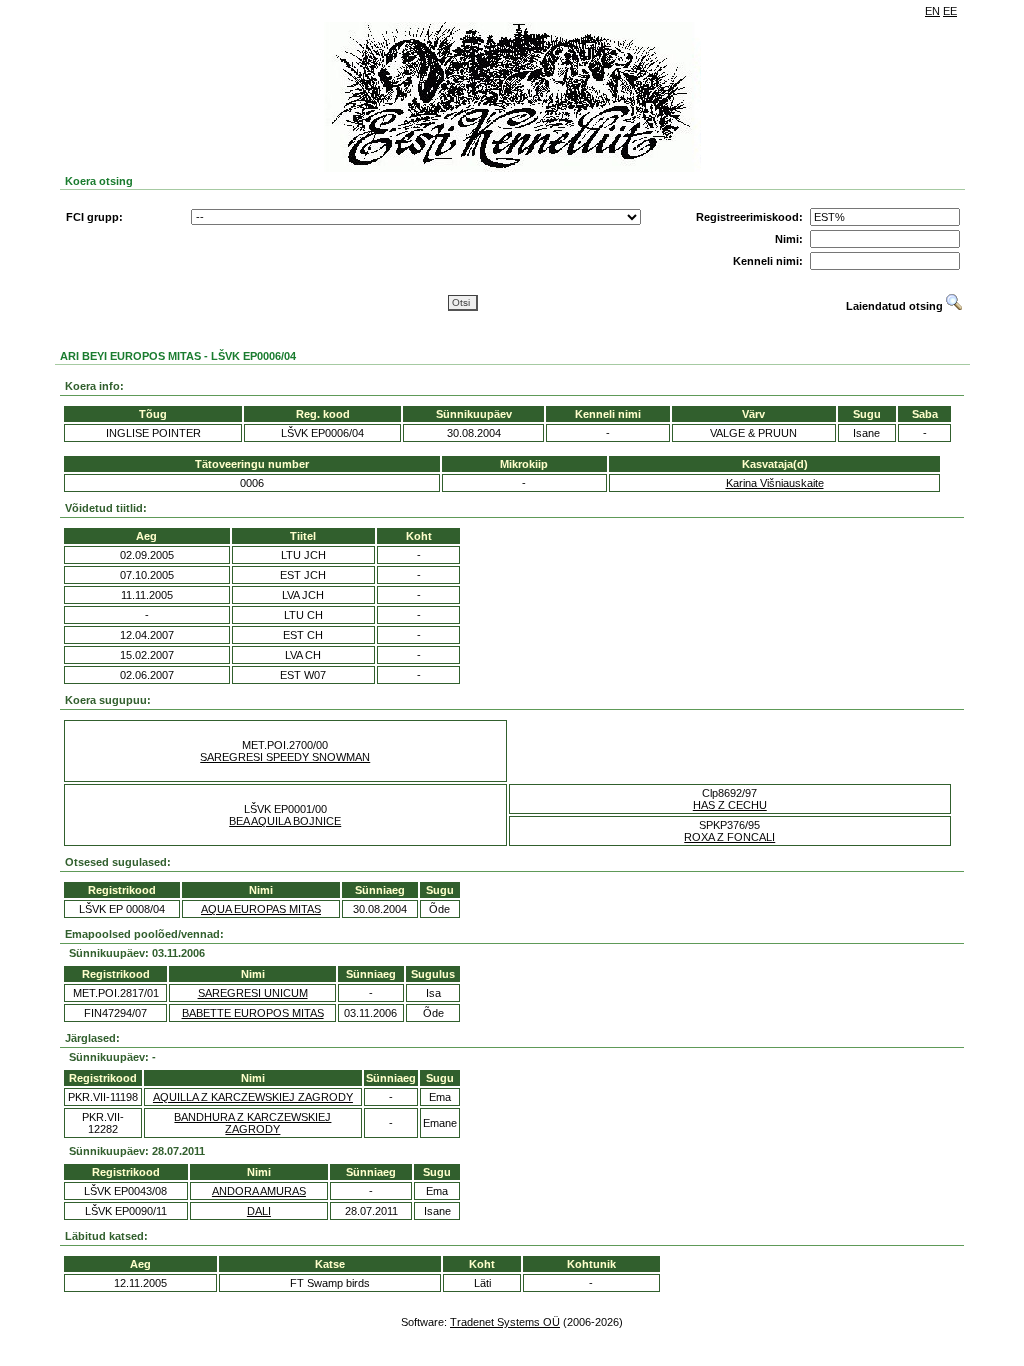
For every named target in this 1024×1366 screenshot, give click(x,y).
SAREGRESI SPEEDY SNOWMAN (285, 757)
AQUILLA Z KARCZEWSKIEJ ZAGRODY (253, 1097)
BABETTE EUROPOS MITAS (253, 1013)
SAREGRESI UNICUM (253, 993)
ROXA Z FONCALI (729, 837)
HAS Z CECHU (730, 805)
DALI (259, 1211)
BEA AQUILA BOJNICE (285, 821)
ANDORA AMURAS (259, 1191)
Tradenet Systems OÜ (505, 1322)
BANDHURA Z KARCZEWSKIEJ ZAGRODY (252, 1123)
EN (932, 11)
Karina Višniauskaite (775, 483)
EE (950, 11)
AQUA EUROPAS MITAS (261, 909)
